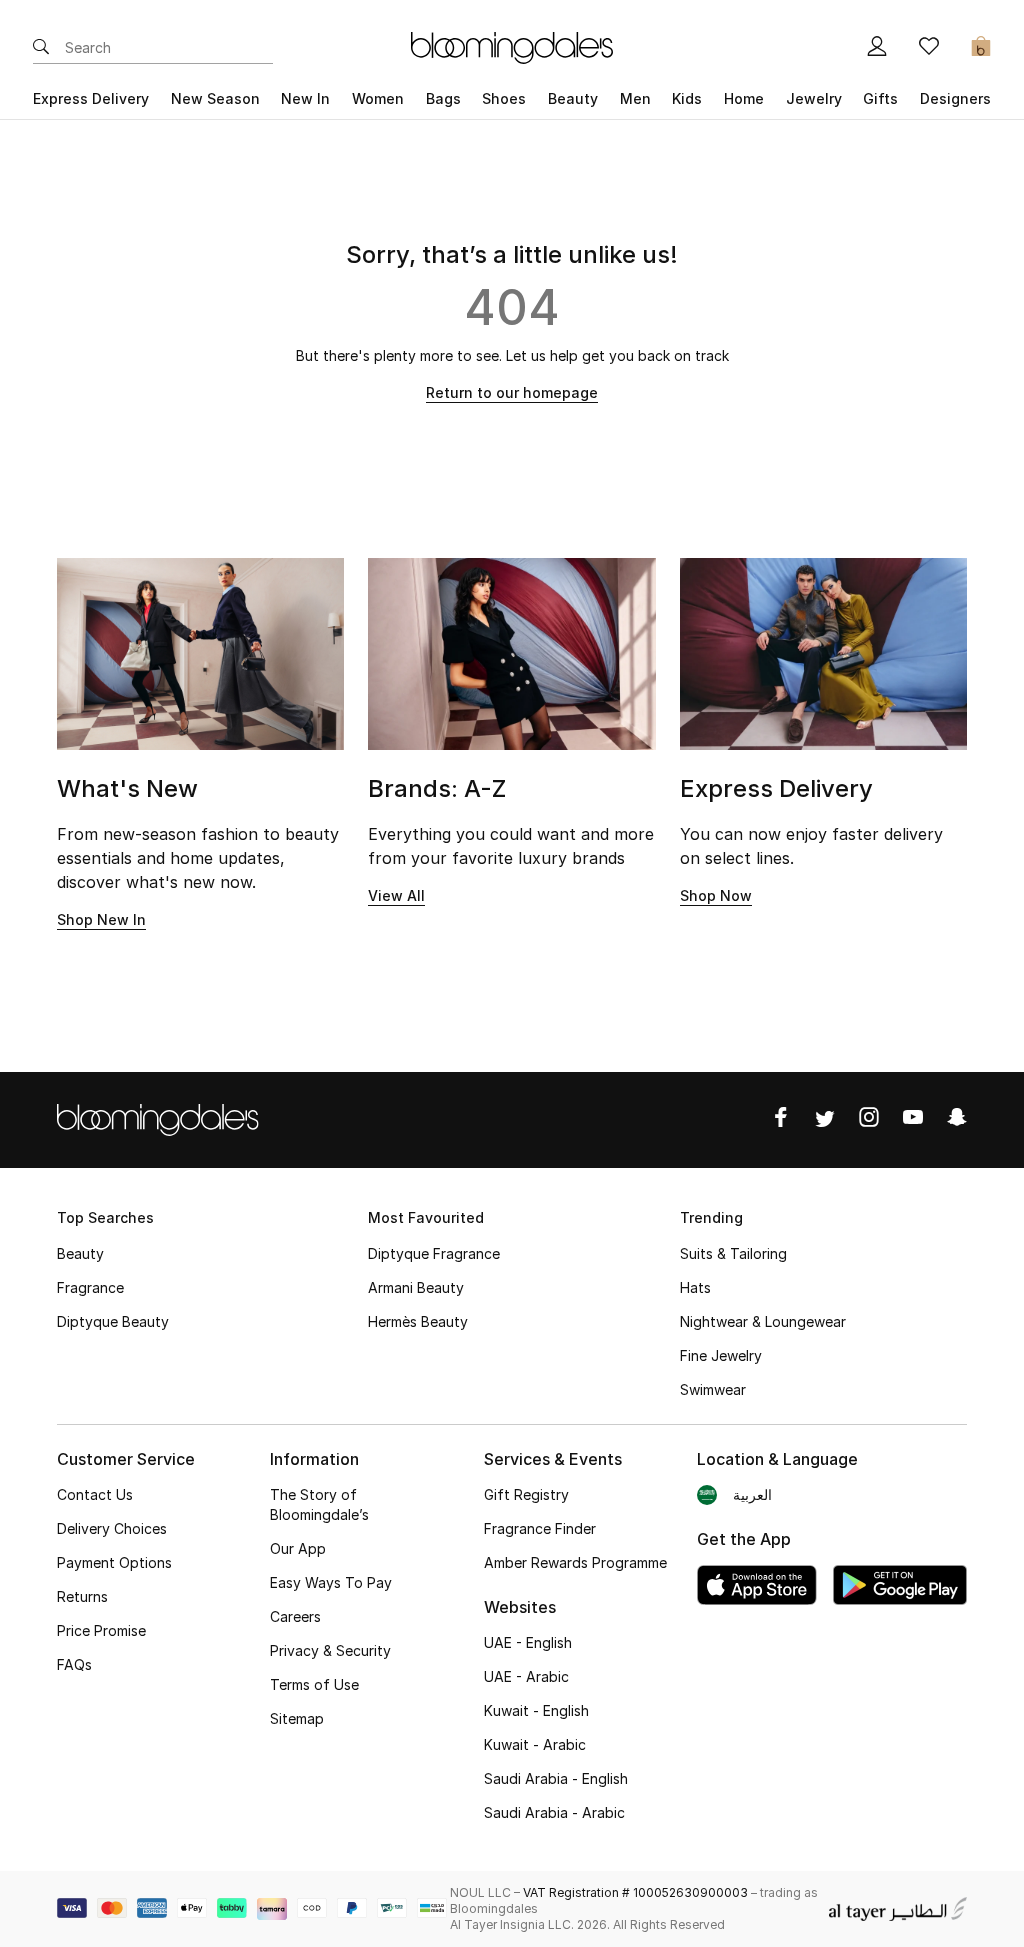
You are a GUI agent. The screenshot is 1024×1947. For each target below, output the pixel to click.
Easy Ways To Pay (331, 1582)
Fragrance (90, 1287)
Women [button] (378, 98)
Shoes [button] (504, 98)
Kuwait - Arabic (535, 1744)
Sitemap (297, 1718)
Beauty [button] (573, 98)
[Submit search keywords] (41, 48)
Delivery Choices (112, 1528)
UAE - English (528, 1642)
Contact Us (95, 1494)
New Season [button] (215, 98)
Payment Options (114, 1562)
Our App (298, 1548)
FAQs (74, 1664)
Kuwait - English (536, 1710)
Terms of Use (314, 1684)
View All (396, 895)
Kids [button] (687, 98)
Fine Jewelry (721, 1355)
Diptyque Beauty (113, 1321)
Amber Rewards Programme (575, 1562)
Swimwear (713, 1389)
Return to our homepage (512, 392)
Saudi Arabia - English (556, 1778)
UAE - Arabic (526, 1676)
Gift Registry (526, 1494)
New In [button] (305, 98)
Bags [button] (443, 98)
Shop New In (101, 919)
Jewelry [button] (814, 98)
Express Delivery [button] (91, 98)
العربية (752, 1494)
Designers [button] (955, 98)
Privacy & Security (330, 1650)
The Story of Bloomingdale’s (319, 1504)
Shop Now (716, 895)
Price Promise (101, 1630)
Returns (82, 1596)
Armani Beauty (416, 1287)
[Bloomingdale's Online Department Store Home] (512, 46)
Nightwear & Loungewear (763, 1321)
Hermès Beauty (418, 1321)
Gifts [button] (880, 98)
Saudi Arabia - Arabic (554, 1812)
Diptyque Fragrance (434, 1253)
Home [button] (744, 98)
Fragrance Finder (540, 1528)
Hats (695, 1287)
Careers (295, 1616)
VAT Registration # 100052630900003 (635, 1892)
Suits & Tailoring (733, 1253)
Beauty (80, 1253)
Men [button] (635, 98)
